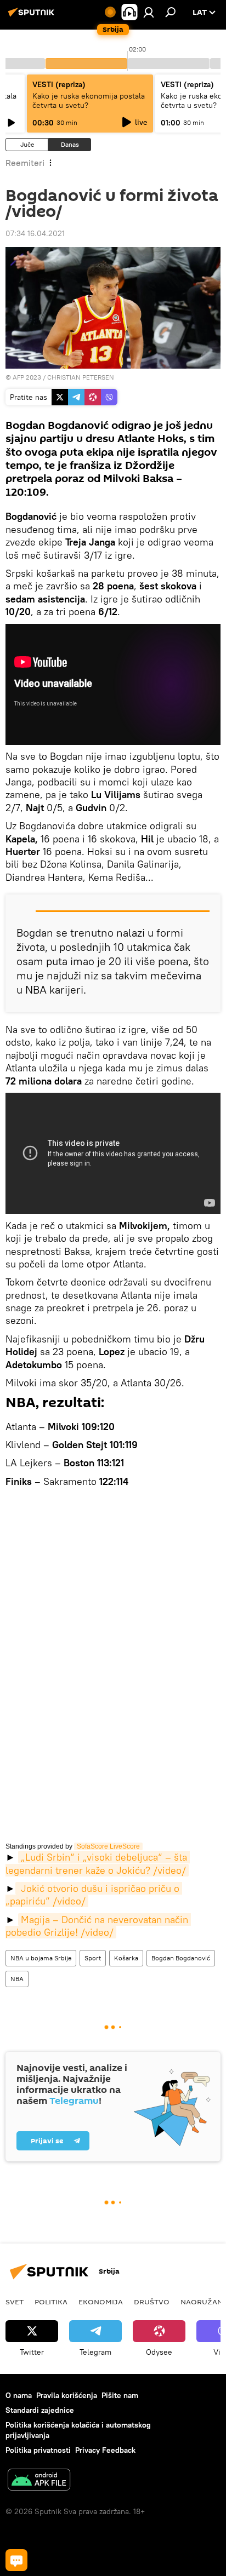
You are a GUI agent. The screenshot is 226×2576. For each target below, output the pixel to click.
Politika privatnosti (38, 2450)
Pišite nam (120, 2395)
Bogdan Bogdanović (181, 1958)
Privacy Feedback (105, 2450)
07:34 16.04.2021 (35, 233)
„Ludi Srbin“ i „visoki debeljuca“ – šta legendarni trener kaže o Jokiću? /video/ (98, 1863)
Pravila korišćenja (67, 2395)
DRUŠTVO (152, 2302)
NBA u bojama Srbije (41, 1958)
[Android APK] (39, 2481)
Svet (15, 2302)
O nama (19, 2395)
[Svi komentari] (16, 2560)
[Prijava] (149, 12)
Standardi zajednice (40, 2410)
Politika (51, 2302)
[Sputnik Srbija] (33, 16)
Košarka (126, 1958)
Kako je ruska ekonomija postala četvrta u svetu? (89, 101)
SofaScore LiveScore (108, 1846)
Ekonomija (101, 2302)
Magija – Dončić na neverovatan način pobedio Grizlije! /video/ (98, 1926)
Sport (93, 1958)
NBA (17, 1979)
